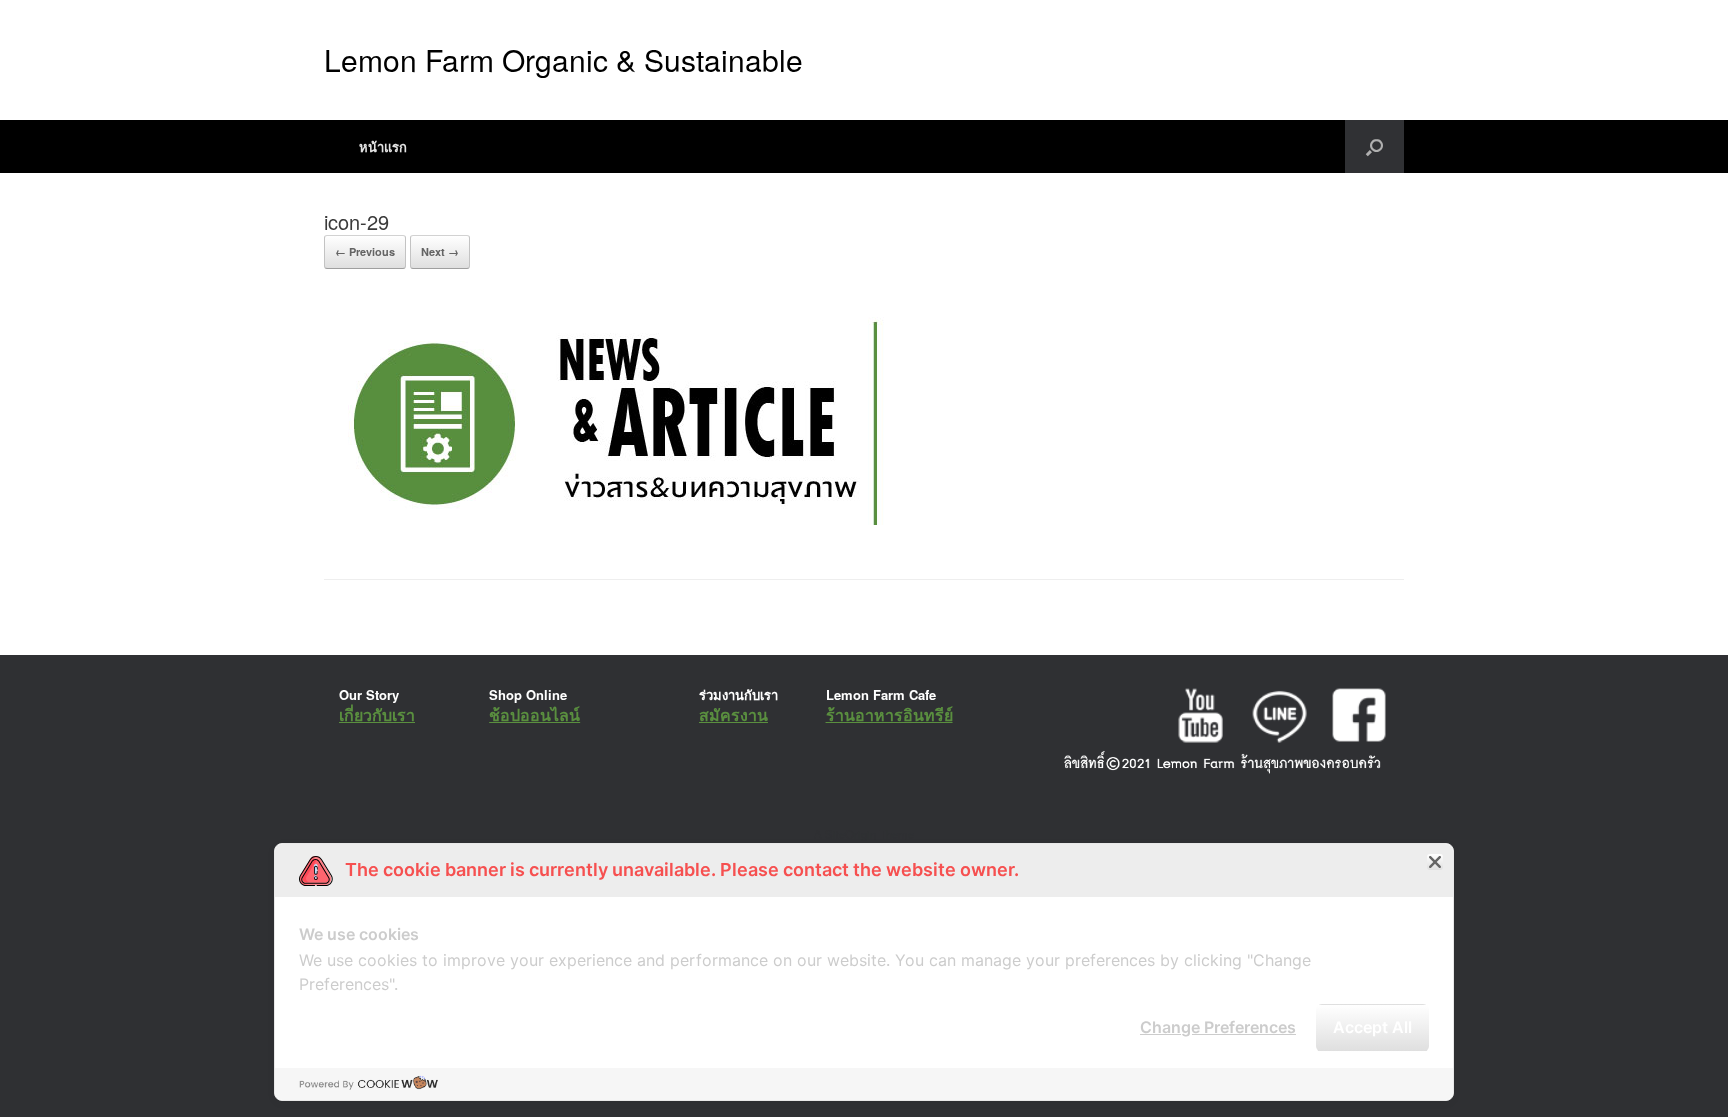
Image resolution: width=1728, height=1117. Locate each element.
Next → (440, 251)
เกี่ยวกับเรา (377, 714)
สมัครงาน (733, 714)
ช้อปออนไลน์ (534, 714)
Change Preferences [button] (1218, 1027)
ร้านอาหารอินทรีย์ (889, 714)
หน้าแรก (383, 146)
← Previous (365, 251)
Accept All (1372, 1027)
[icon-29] (610, 528)
